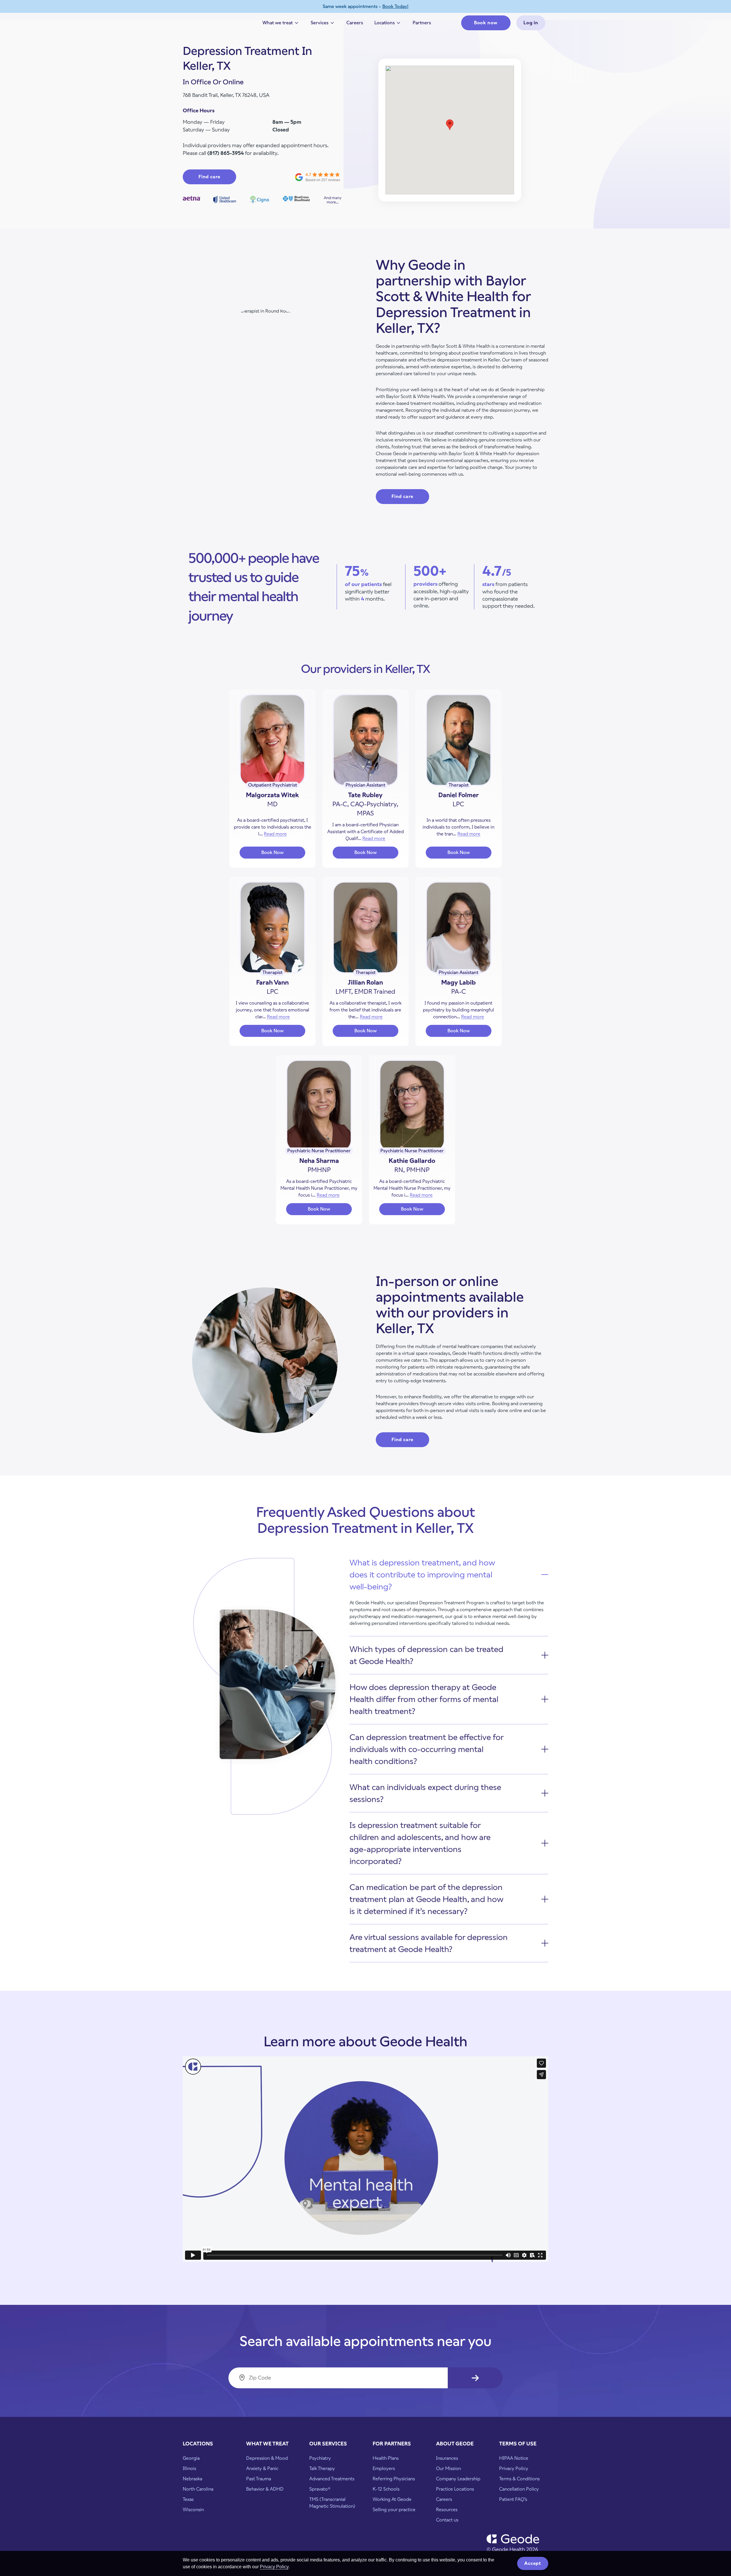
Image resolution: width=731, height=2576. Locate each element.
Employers (384, 2468)
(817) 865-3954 (226, 153)
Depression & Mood (267, 2458)
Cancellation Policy (519, 2489)
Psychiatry (320, 2458)
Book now (486, 23)
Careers (355, 23)
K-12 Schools (386, 2489)
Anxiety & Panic (262, 2468)
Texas (188, 2499)
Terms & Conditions (519, 2479)
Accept (533, 2563)
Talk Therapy (322, 2468)
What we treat (281, 24)
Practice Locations (455, 2489)
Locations (388, 24)
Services (323, 24)
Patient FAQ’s (513, 2499)
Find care (209, 177)
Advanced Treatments (332, 2479)
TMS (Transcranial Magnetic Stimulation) (332, 2503)
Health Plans (386, 2458)
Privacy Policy (274, 2567)
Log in (531, 23)
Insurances (447, 2458)
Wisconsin (193, 2510)
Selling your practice (394, 2510)
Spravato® (320, 2489)
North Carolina (198, 2489)
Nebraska (192, 2479)
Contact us (447, 2520)
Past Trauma (259, 2479)
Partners (422, 23)
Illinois (189, 2468)
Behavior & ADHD (265, 2489)
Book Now (283, 854)
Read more (275, 834)
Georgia (191, 2458)
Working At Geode (392, 2499)
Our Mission (448, 2468)
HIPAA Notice (514, 2458)
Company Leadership (458, 2479)
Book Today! (395, 6)
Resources (447, 2510)
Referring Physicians (394, 2479)
